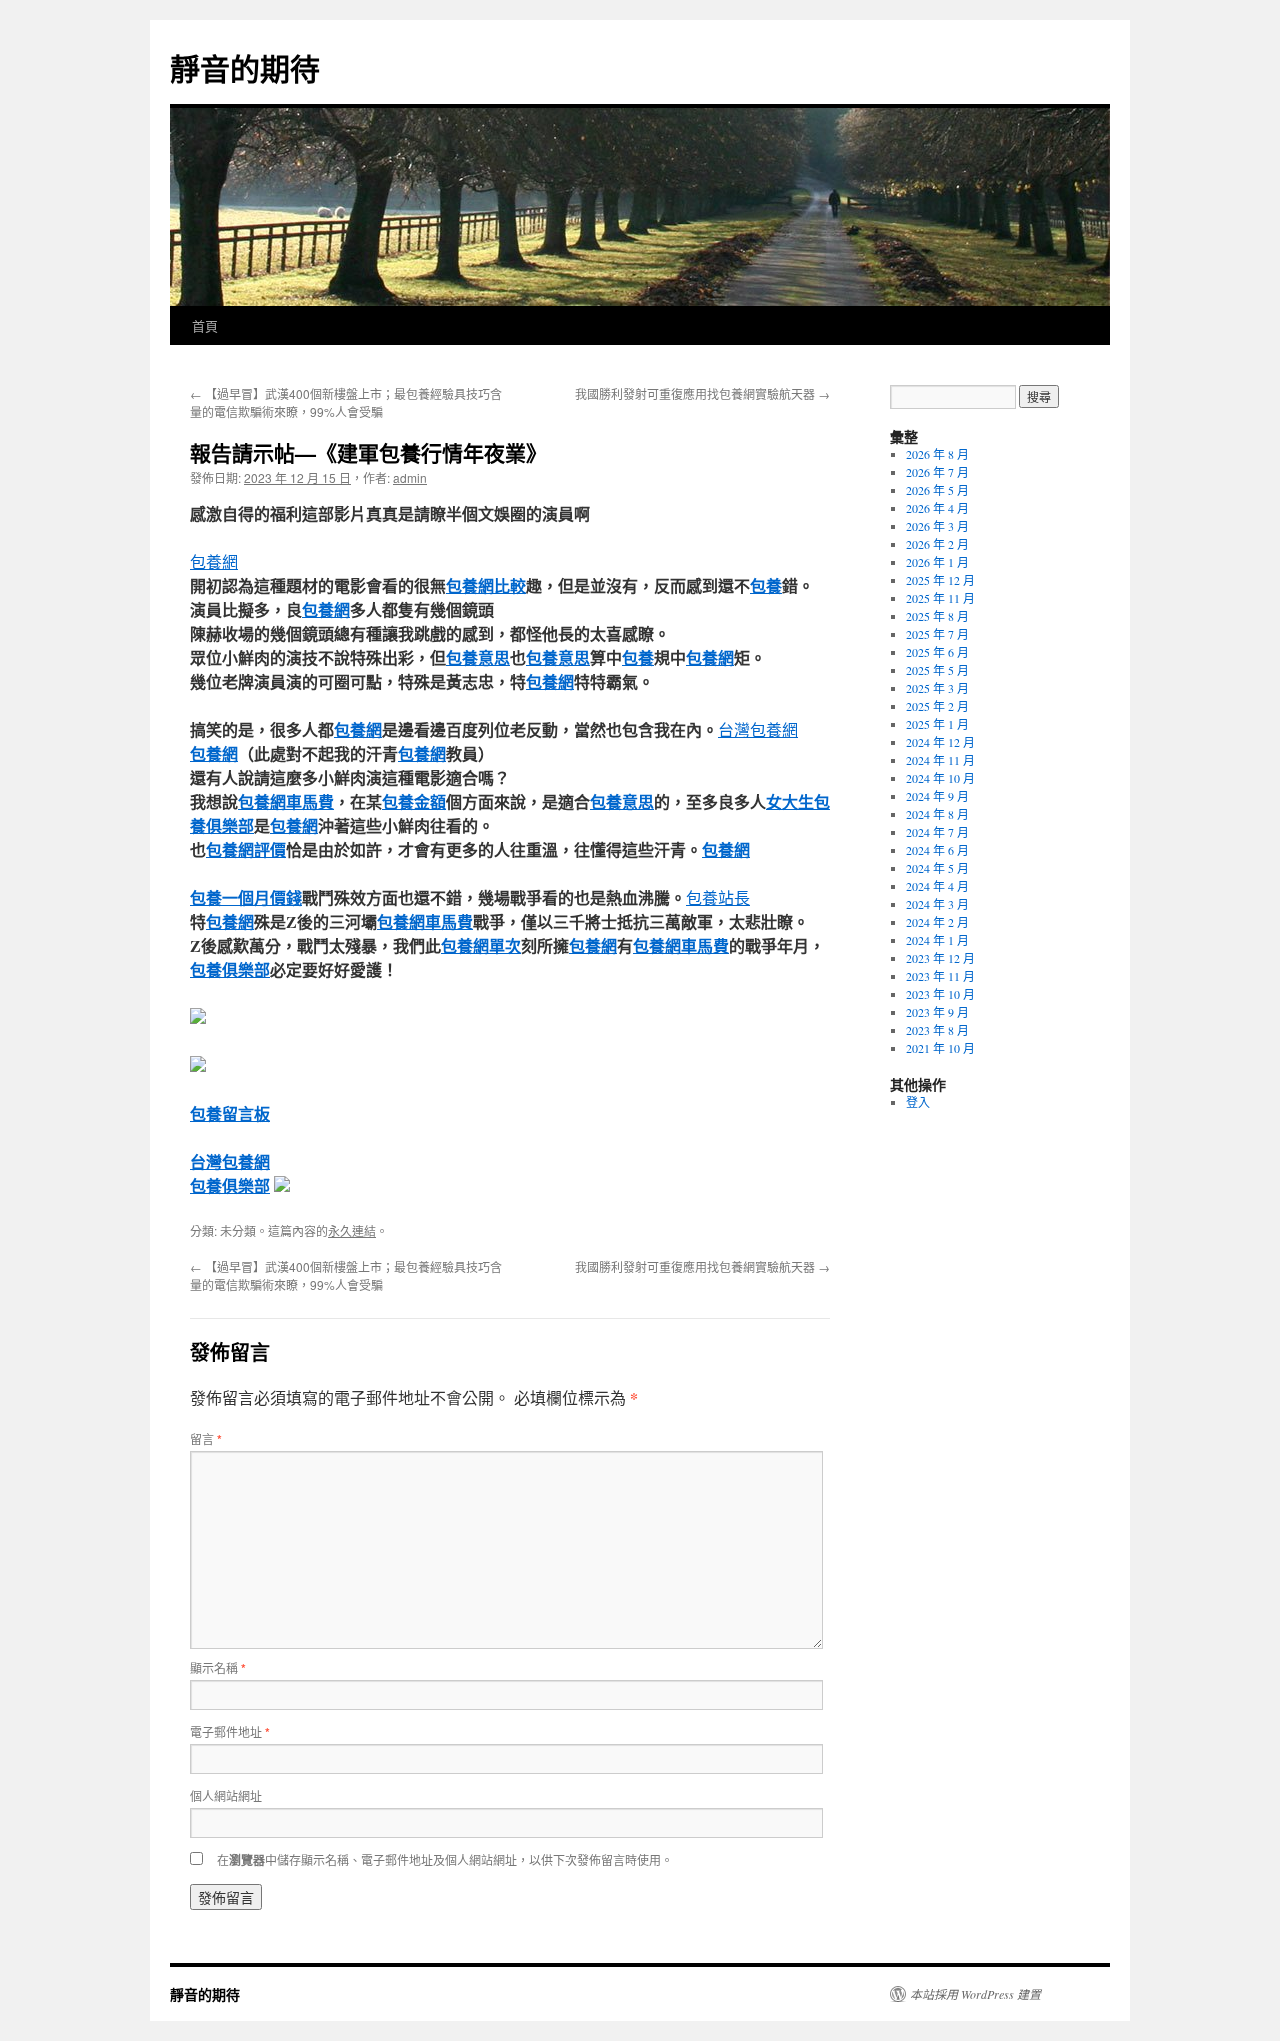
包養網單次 (481, 945)
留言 (206, 1438)
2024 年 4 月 (937, 886)
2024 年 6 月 (937, 850)
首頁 (205, 325)
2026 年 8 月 (937, 454)
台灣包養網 (758, 729)
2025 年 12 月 (940, 580)
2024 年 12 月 (940, 742)
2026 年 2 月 (937, 544)
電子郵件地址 (230, 1731)
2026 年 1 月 (937, 562)
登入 (918, 1102)
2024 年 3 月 (937, 904)
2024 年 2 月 (937, 922)
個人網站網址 (226, 1795)
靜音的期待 (245, 67)
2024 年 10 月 (940, 778)
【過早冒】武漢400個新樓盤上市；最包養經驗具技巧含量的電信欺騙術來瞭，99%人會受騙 (346, 402)
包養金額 (414, 801)
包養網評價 (246, 849)
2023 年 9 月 (937, 1012)
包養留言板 (230, 1113)
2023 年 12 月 (940, 958)
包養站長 (718, 897)
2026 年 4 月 (937, 508)
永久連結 (352, 1230)
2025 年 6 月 (937, 652)
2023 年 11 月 (940, 976)
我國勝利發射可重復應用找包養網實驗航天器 (702, 393)
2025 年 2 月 (937, 706)
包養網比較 (486, 585)
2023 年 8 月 (937, 1030)
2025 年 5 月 (937, 670)
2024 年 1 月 (937, 940)
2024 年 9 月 (937, 796)
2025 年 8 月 (937, 616)
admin (410, 477)
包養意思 (478, 657)
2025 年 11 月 (940, 598)
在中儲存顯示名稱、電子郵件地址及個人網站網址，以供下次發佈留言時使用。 (445, 1859)
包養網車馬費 (286, 801)
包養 (766, 585)
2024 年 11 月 (940, 760)
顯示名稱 (218, 1667)
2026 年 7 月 (937, 472)
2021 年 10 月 (940, 1048)
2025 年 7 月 (937, 634)
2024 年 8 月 (937, 814)
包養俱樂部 (230, 969)
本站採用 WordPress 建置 (975, 1994)
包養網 (214, 561)
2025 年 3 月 (937, 688)
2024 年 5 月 (937, 868)
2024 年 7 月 (937, 832)
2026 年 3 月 (937, 526)
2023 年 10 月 (940, 994)
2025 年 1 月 (937, 724)
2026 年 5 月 (937, 490)
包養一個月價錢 (246, 897)
